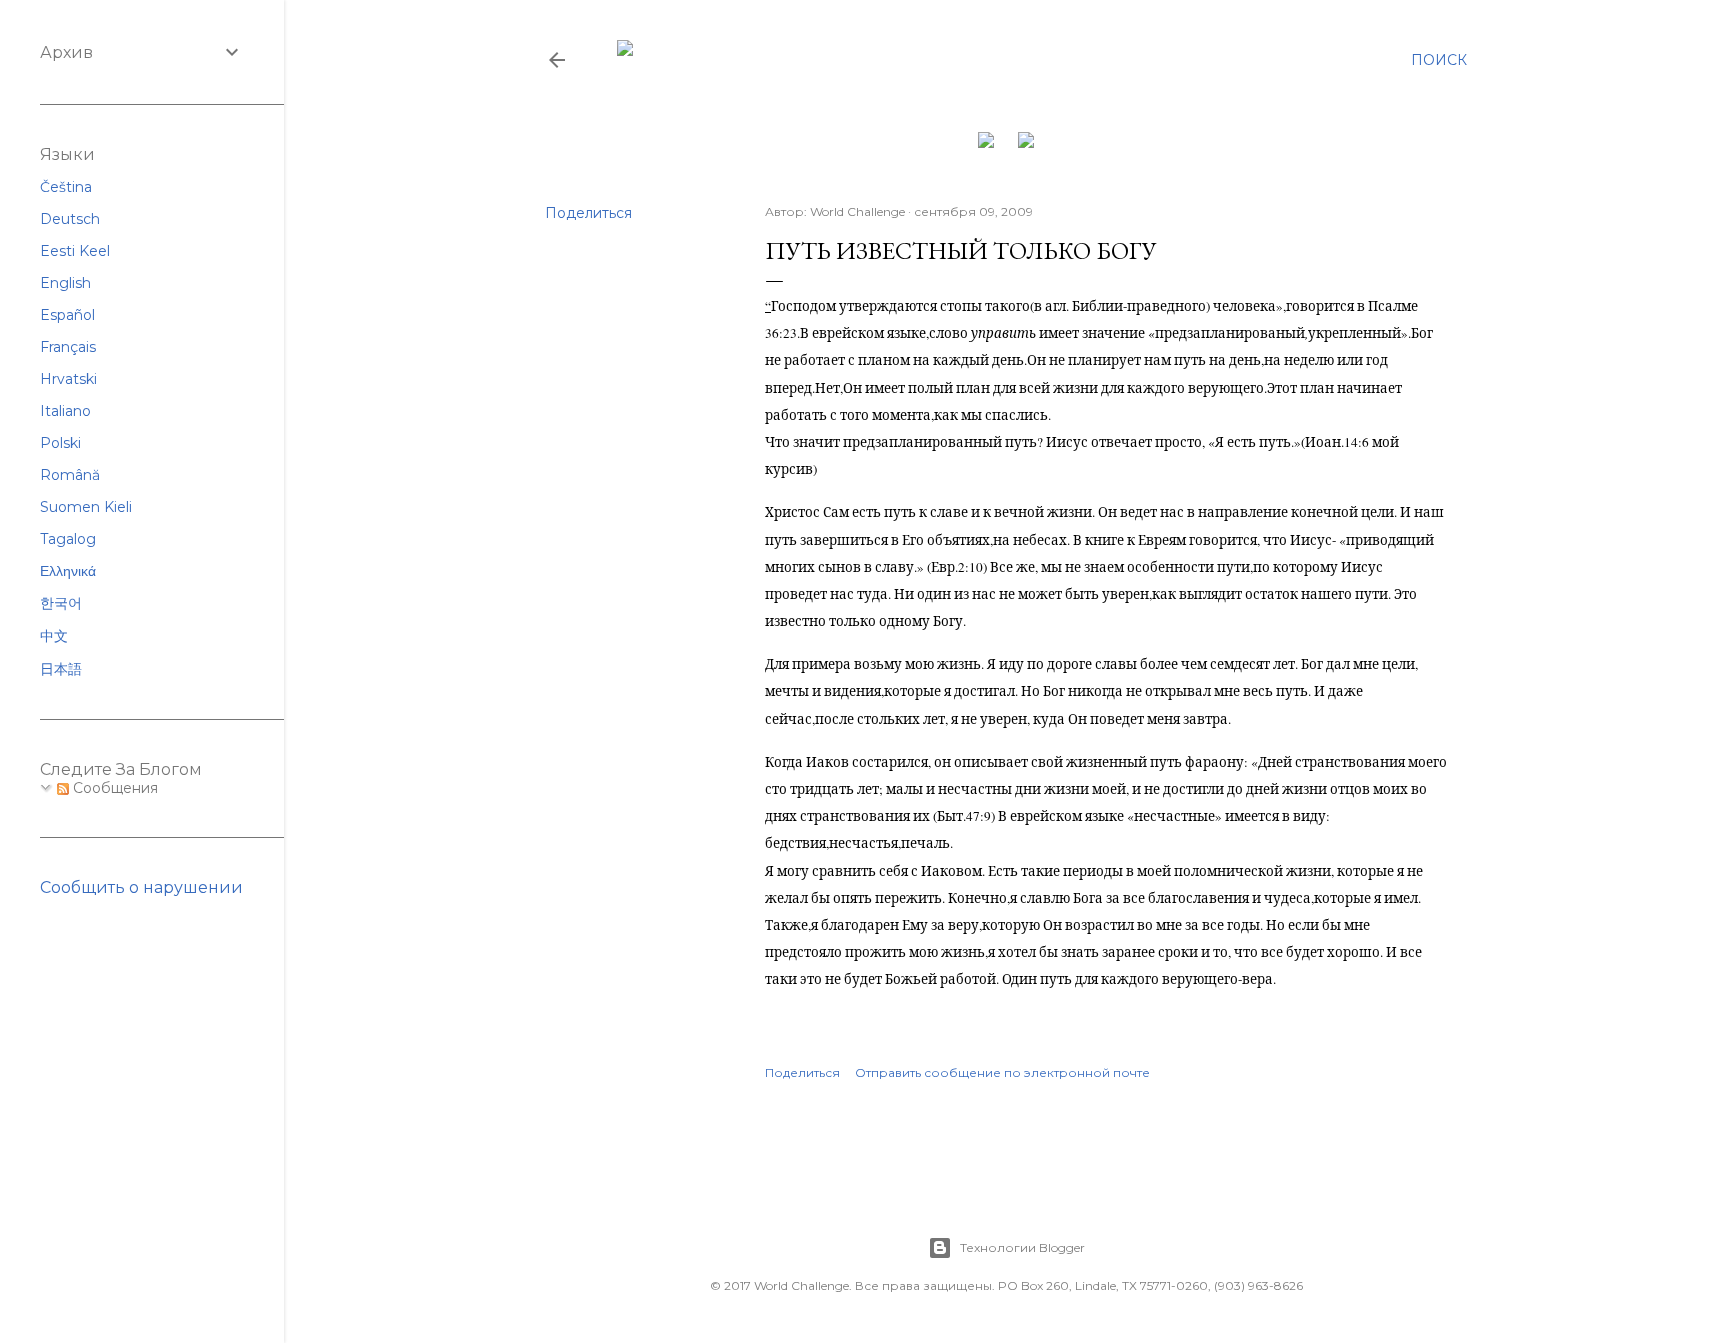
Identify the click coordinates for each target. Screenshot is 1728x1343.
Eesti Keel (75, 251)
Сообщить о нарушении (141, 887)
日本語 (61, 669)
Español (67, 315)
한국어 (61, 603)
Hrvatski (68, 379)
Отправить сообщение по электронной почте (1002, 1072)
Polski (60, 443)
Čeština (66, 187)
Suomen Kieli (86, 507)
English (65, 283)
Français (68, 347)
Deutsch (70, 219)
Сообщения (113, 788)
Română (70, 475)
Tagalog (68, 539)
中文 (54, 636)
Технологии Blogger (1022, 1247)
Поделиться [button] (588, 213)
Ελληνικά (68, 571)
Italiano (65, 411)
